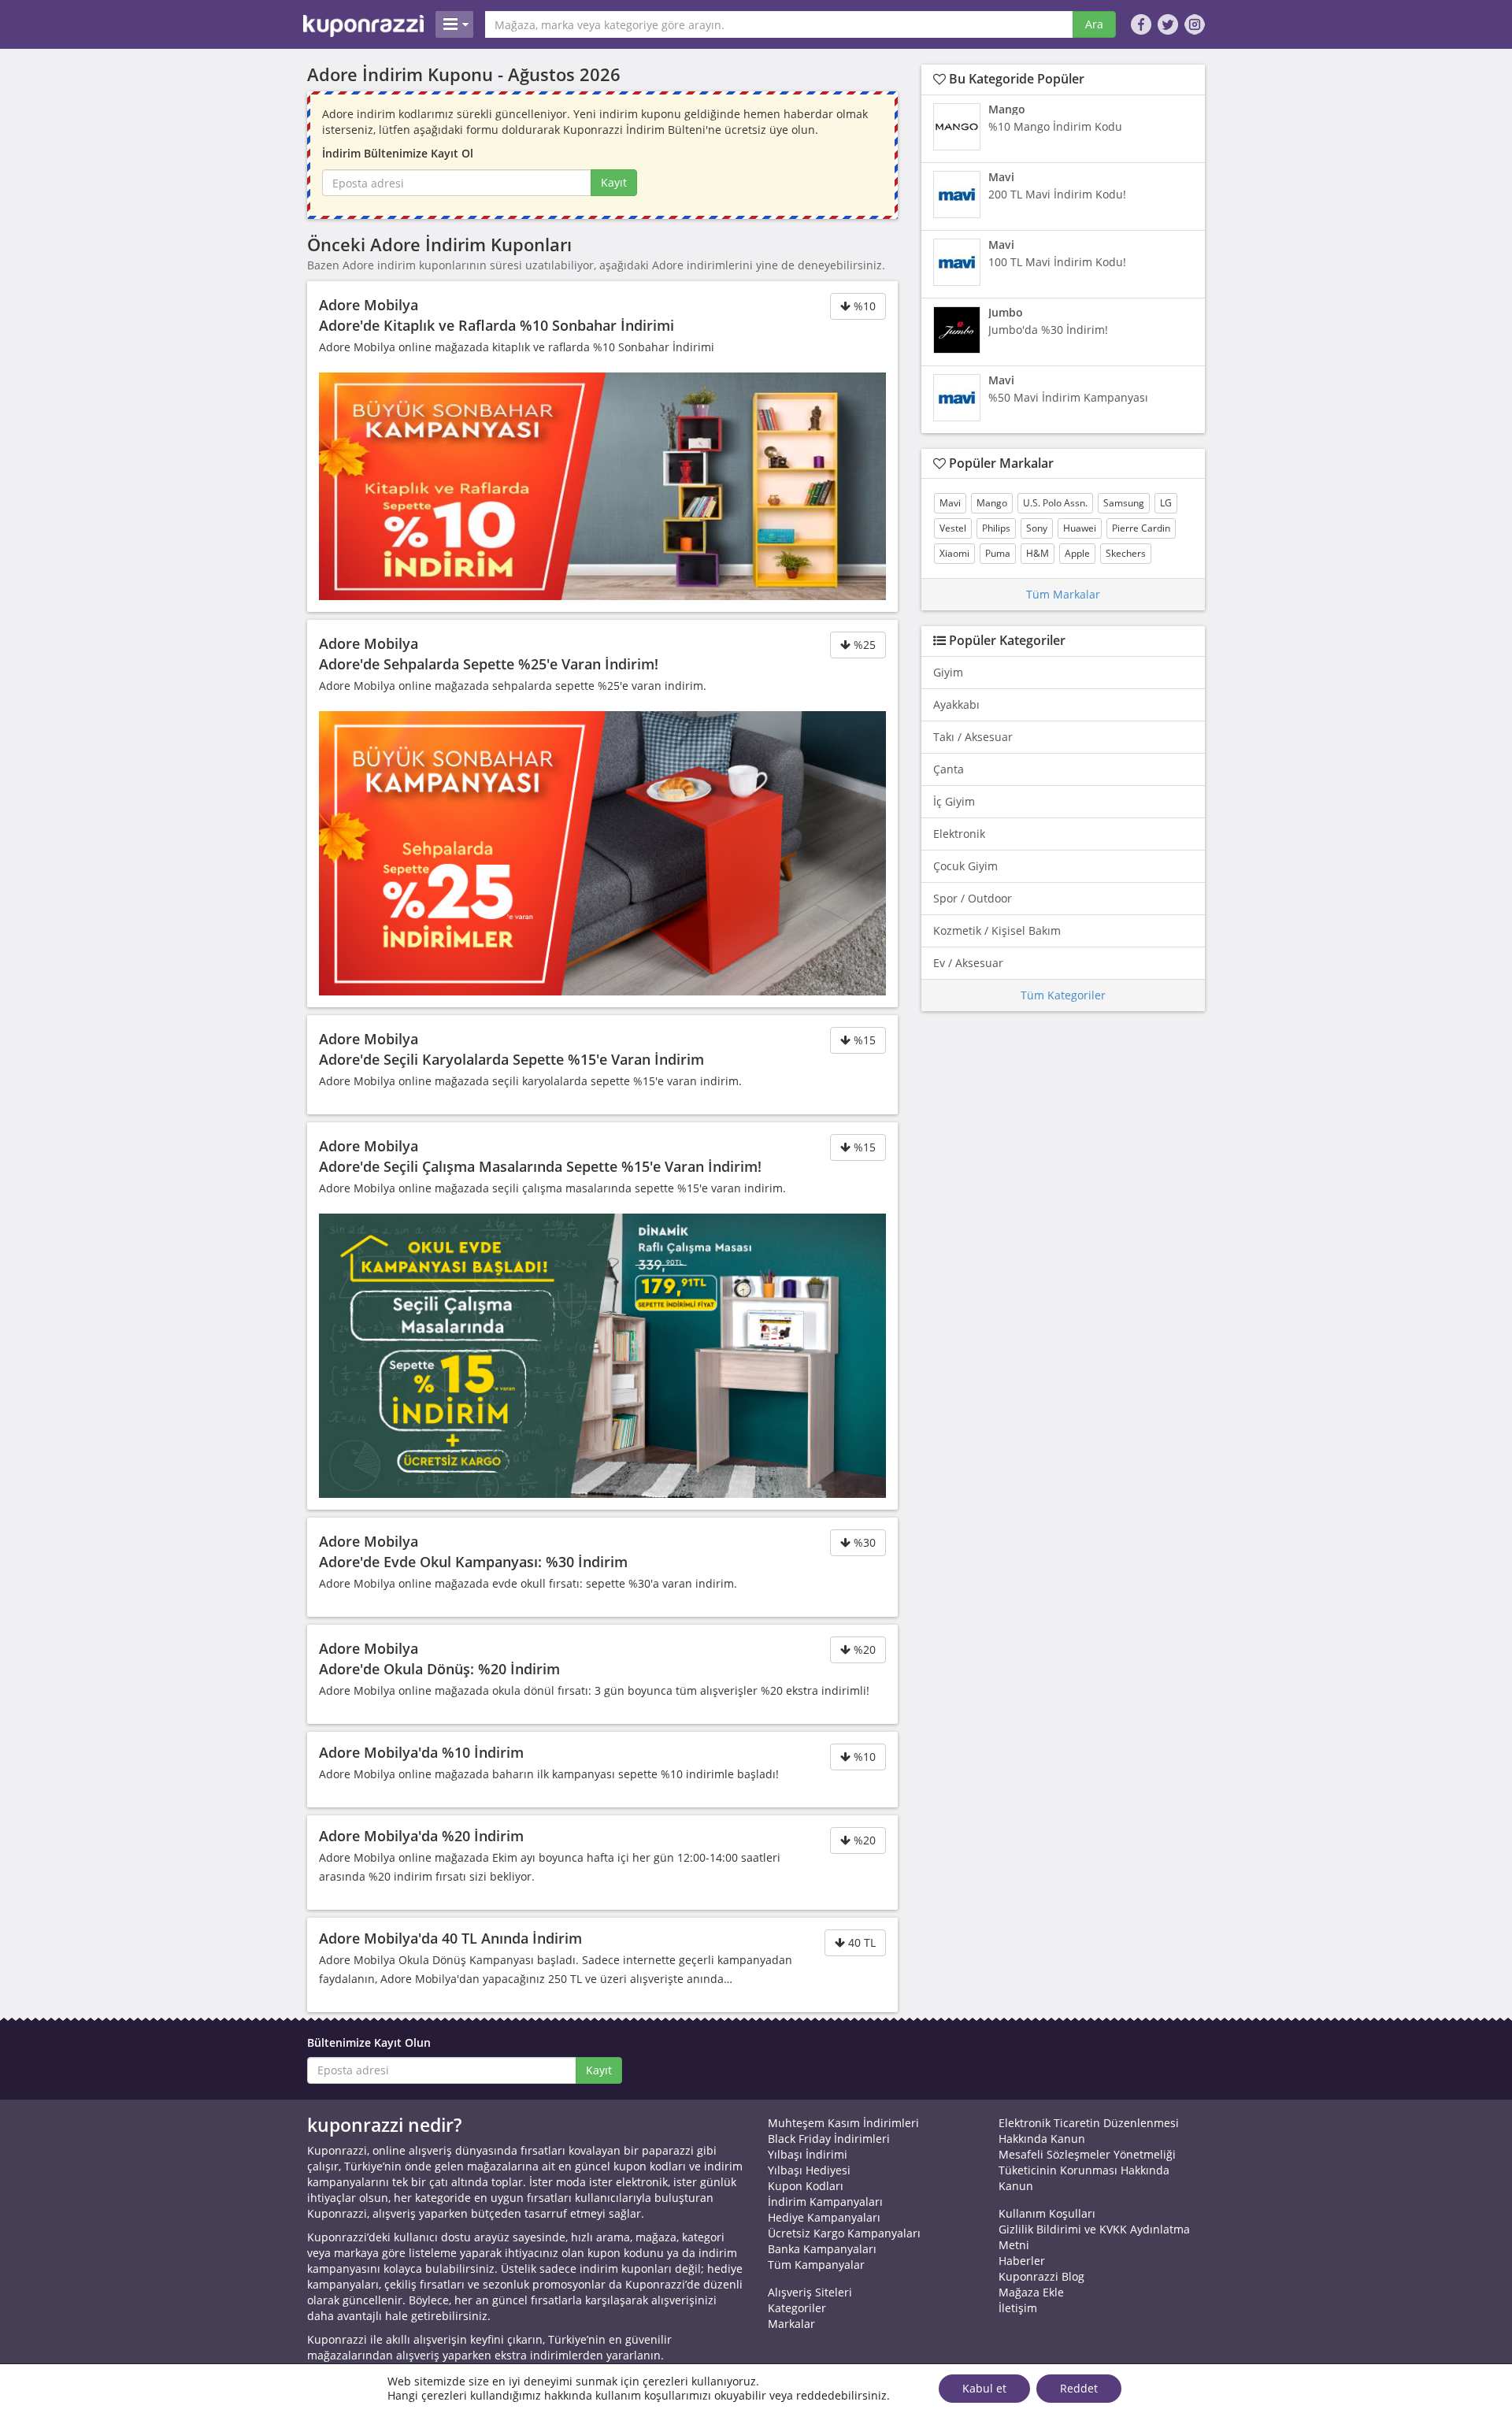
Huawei (1080, 528)
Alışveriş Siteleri (810, 2292)
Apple (1077, 553)
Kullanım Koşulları (1047, 2213)
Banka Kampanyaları (822, 2249)
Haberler (1022, 2261)
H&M (1038, 553)
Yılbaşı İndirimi (808, 2154)
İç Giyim (954, 801)
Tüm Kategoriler (1063, 995)
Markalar (791, 2324)
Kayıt (614, 182)
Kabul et (984, 2388)
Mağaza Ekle (1031, 2292)
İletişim (1018, 2308)
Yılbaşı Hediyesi (809, 2170)
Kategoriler (797, 2308)
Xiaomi (954, 553)
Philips (996, 528)
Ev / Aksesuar (968, 963)
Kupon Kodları (806, 2186)
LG (1166, 503)
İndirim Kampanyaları (825, 2202)
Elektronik (959, 834)
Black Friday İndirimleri (829, 2139)
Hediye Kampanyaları (824, 2217)
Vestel (953, 528)
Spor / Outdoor (973, 898)
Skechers (1126, 553)
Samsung (1124, 503)
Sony (1037, 528)
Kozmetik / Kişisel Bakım (997, 930)
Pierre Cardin (1141, 528)
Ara (1094, 24)
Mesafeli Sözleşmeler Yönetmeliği (1087, 2154)
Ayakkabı (956, 704)
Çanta (949, 769)
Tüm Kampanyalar (816, 2265)
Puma (998, 553)
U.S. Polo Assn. (1055, 503)
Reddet (1079, 2388)
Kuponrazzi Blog (1041, 2276)
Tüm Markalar (1063, 594)
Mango (992, 503)
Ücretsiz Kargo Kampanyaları (844, 2233)
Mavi (950, 503)
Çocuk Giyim (965, 866)
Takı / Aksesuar (973, 737)
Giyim (948, 672)
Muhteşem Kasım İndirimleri (843, 2123)
